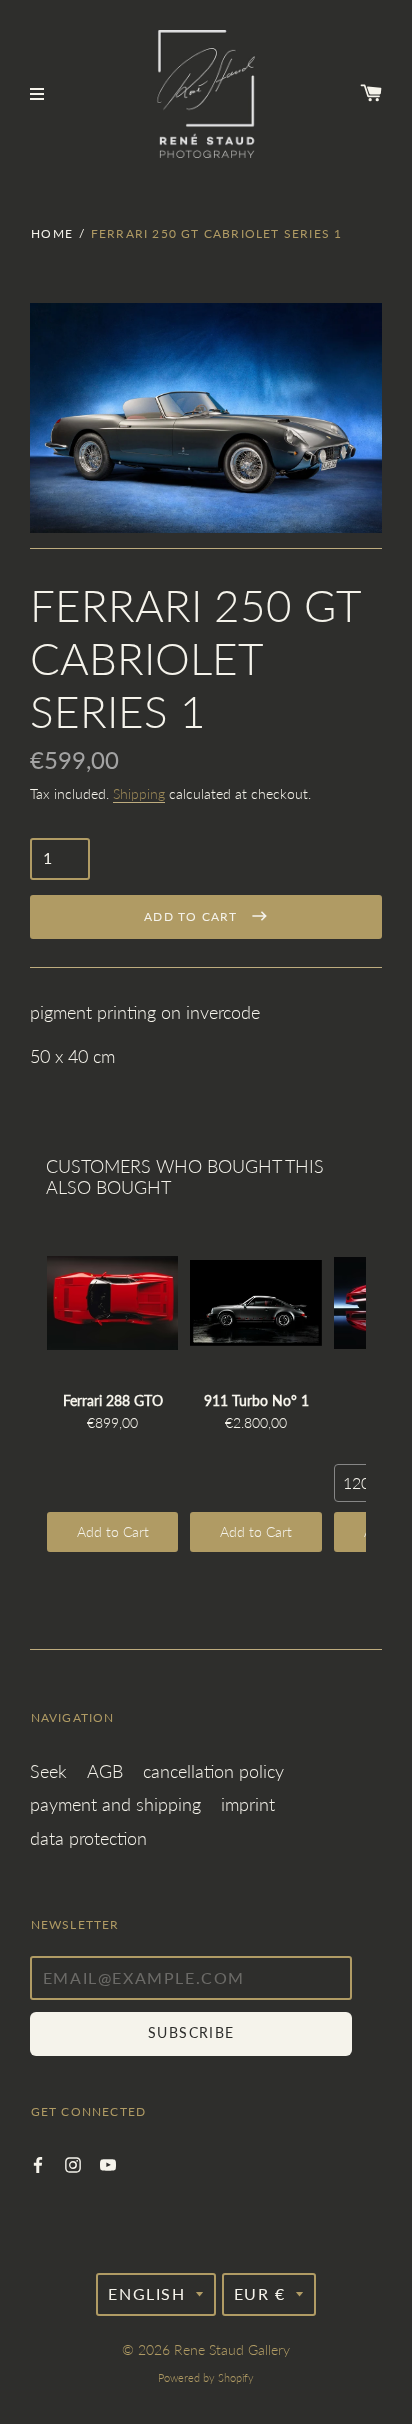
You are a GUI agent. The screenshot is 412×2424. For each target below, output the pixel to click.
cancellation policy (213, 1771)
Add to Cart (113, 1531)
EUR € (260, 2293)
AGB (105, 1771)
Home (52, 233)
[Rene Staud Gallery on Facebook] (38, 2162)
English (146, 2293)
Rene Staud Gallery (232, 2349)
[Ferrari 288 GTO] (112, 1303)
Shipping (139, 793)
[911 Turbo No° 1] (255, 1303)
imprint (248, 1804)
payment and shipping (115, 1804)
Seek (48, 1771)
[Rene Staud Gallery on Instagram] (73, 2162)
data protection (88, 1838)
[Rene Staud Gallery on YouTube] (108, 2162)
